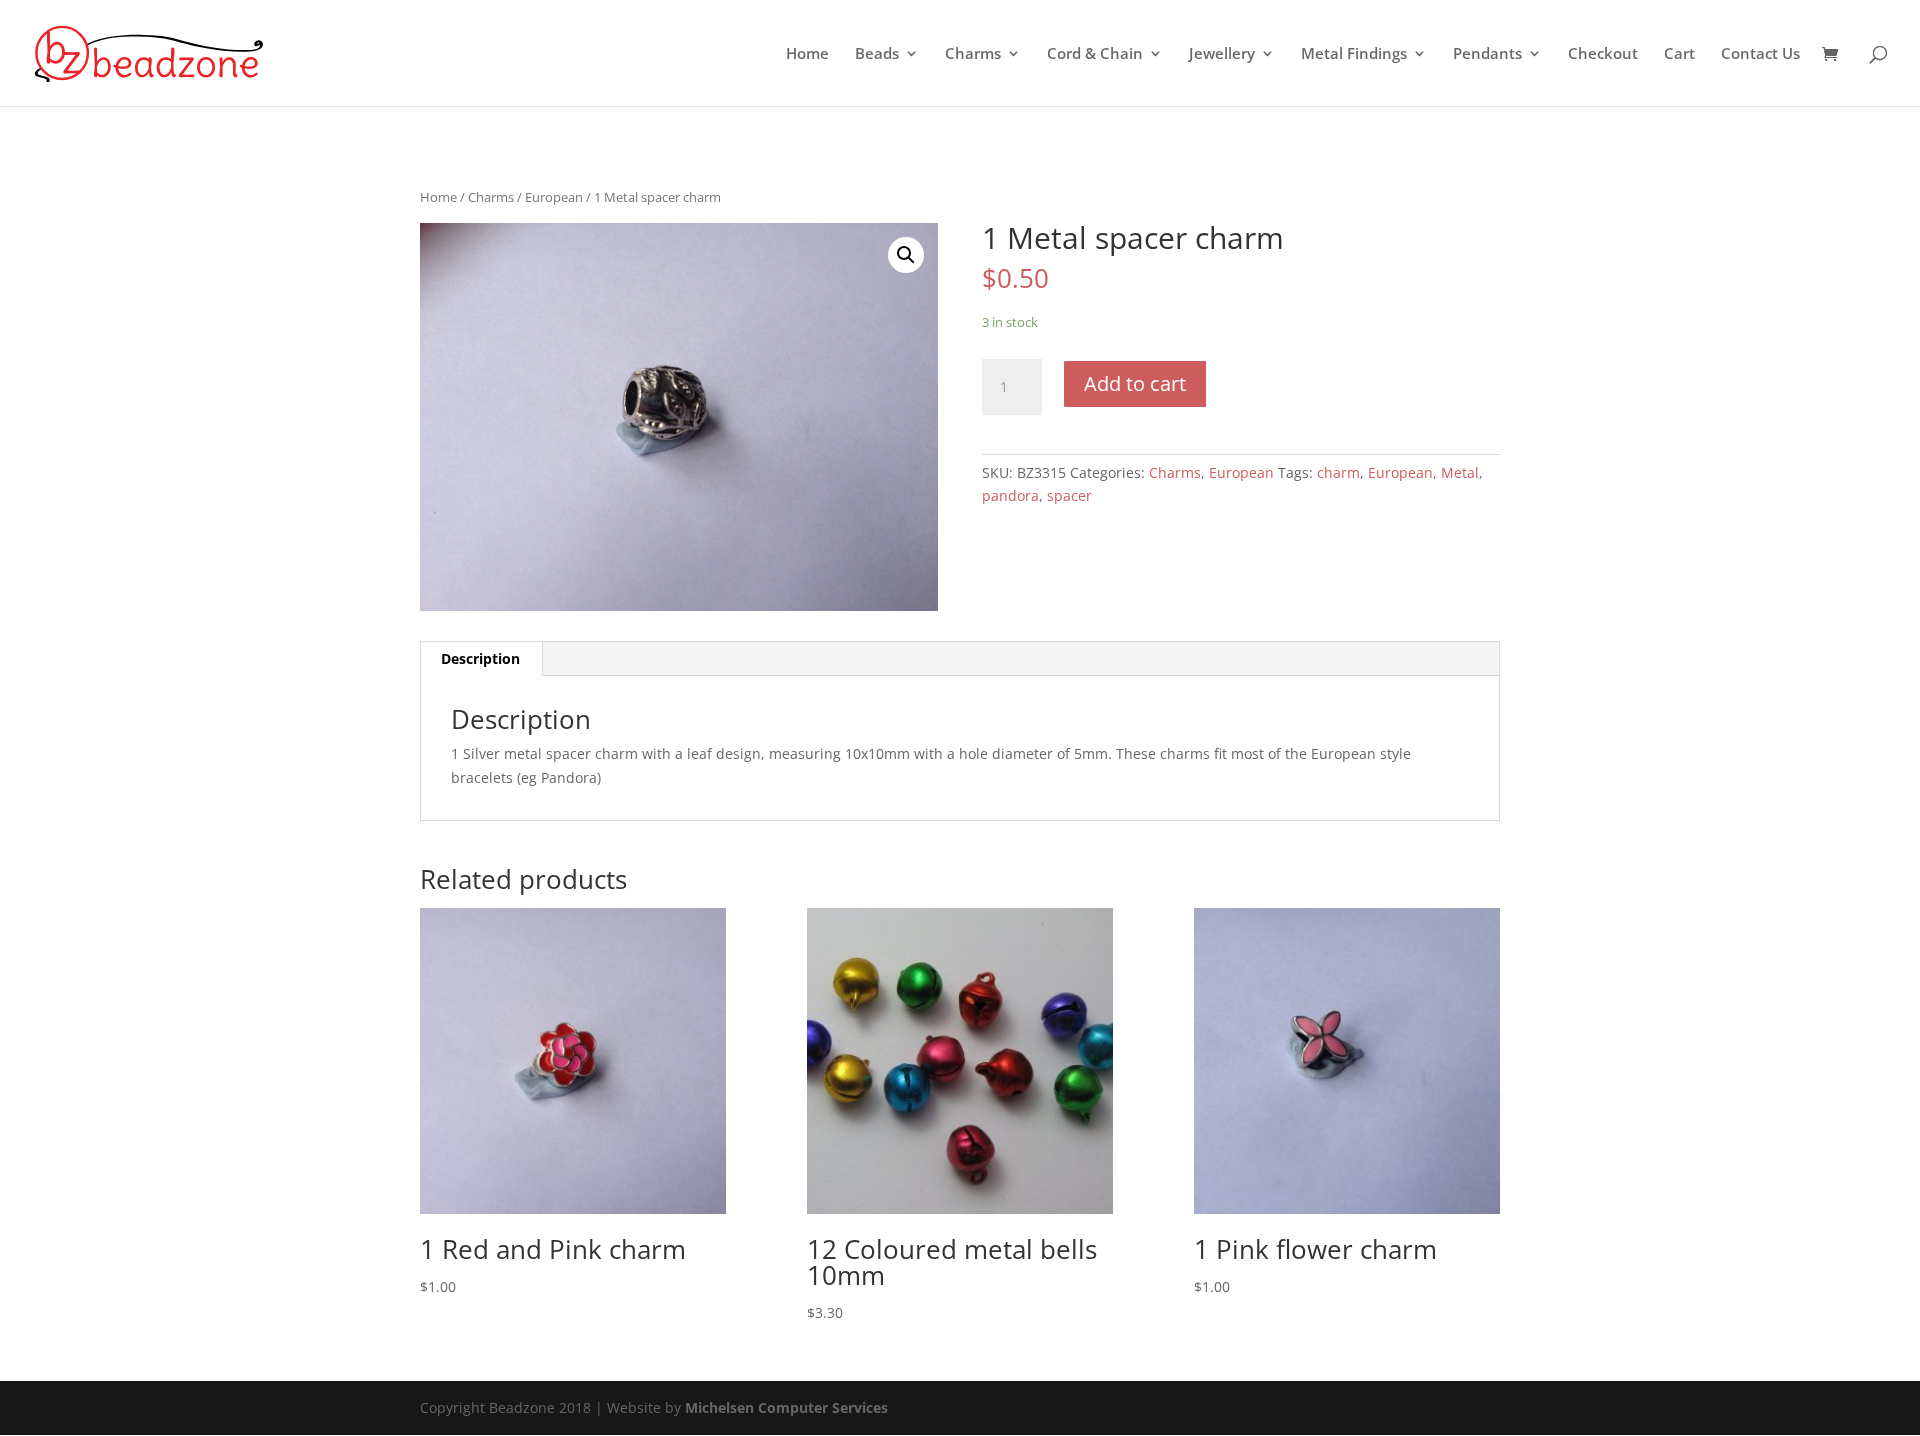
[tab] (481, 659)
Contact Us (1760, 54)
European (554, 197)
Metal (1460, 472)
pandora (1010, 495)
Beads (877, 54)
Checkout (1603, 54)
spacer (1069, 495)
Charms (973, 54)
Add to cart (1135, 383)
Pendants (1487, 54)
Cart (1679, 54)
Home (807, 54)
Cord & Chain (1095, 54)
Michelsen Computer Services (786, 1407)
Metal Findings (1354, 54)
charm (1338, 472)
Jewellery (1222, 54)
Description (480, 658)
